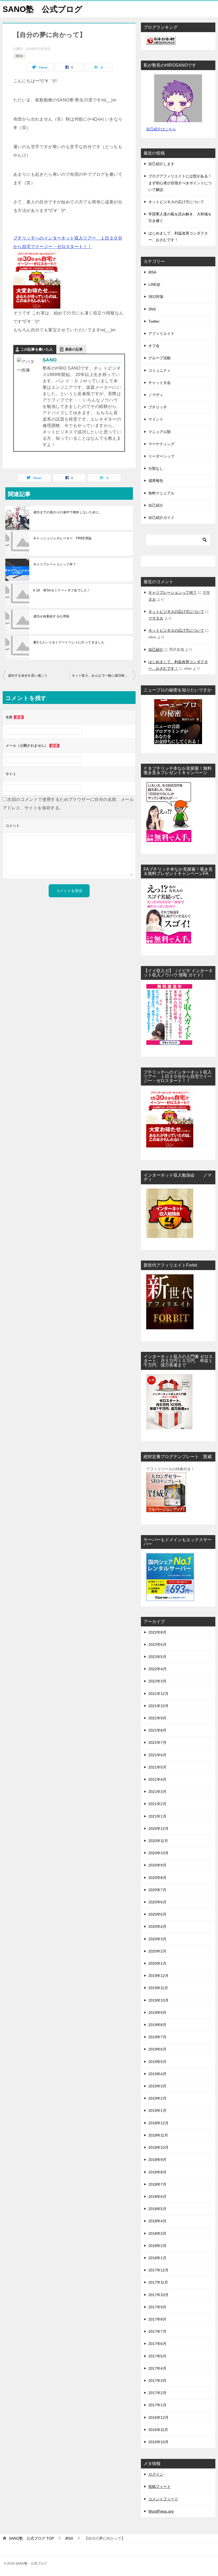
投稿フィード (160, 2487)
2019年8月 (157, 2025)
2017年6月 (157, 2344)
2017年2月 (157, 2393)
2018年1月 (157, 2258)
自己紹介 (156, 505)
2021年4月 (157, 1779)
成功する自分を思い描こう (28, 676)
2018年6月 (157, 2197)
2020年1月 (157, 1963)
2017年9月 (157, 2307)
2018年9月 (157, 2160)
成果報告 (156, 481)
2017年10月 (158, 2295)
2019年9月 (157, 2013)
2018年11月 (158, 2135)
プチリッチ (158, 407)
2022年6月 (157, 1644)
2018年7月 (157, 2184)
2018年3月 (157, 2233)
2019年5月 (157, 2062)
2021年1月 (157, 1816)
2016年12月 (158, 2417)
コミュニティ (160, 370)
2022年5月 (157, 1657)
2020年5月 (157, 1914)
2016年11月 (158, 2430)
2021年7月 (157, 1742)
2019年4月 (157, 2074)
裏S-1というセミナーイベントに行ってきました (69, 642)
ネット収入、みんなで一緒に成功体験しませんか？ (104, 676)
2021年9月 (157, 1718)
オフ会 (154, 346)
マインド (156, 419)
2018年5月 (157, 2209)
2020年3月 (157, 1939)
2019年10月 (158, 2000)
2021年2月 (157, 1804)
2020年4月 (157, 1926)
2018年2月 (157, 2246)
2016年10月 (158, 2442)
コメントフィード (163, 2499)
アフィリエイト (161, 334)
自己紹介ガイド (161, 518)
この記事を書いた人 (37, 349)
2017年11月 (158, 2282)
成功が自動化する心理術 (51, 616)
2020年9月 (157, 1865)
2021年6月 (157, 1755)
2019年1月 (157, 2111)
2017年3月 (157, 2381)
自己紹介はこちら (161, 129)
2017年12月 (158, 2270)
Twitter (154, 321)
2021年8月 (157, 1730)
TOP (31, 2538)
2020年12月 (158, 1829)
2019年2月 (157, 2098)
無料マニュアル (161, 493)
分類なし (156, 468)
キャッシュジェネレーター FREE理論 (62, 538)
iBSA (19, 56)
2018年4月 (157, 2221)
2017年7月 (157, 2331)
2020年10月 (158, 1853)
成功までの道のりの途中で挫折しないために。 (68, 512)
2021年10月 (158, 1706)
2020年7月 (157, 1890)
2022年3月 (157, 1681)
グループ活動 (160, 358)
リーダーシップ (161, 456)
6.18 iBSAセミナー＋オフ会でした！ (62, 590)
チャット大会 (160, 383)
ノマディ (156, 395)
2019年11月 (158, 1988)
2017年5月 (157, 2356)
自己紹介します (161, 164)
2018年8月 (157, 2172)
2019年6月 (157, 2049)
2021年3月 (157, 1792)
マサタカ (156, 618)
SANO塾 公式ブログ (43, 9)
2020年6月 (157, 1902)
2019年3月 (157, 2086)
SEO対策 (156, 297)
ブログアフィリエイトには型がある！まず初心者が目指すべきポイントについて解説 (180, 183)
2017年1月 (157, 2405)
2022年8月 (157, 1632)
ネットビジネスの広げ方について (176, 202)
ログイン (156, 2474)
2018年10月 (158, 2147)
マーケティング (161, 444)
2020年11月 (158, 1841)
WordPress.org (161, 2511)
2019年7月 (157, 2037)
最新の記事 (74, 349)
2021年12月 (158, 1694)
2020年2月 (157, 1951)
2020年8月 (157, 1878)
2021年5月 (157, 1767)
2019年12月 (158, 1976)
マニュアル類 (160, 432)
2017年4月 (157, 2368)
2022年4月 (157, 1669)
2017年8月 (157, 2319)
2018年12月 (158, 2123)
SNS (152, 309)
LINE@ (154, 284)
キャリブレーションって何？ (55, 564)
